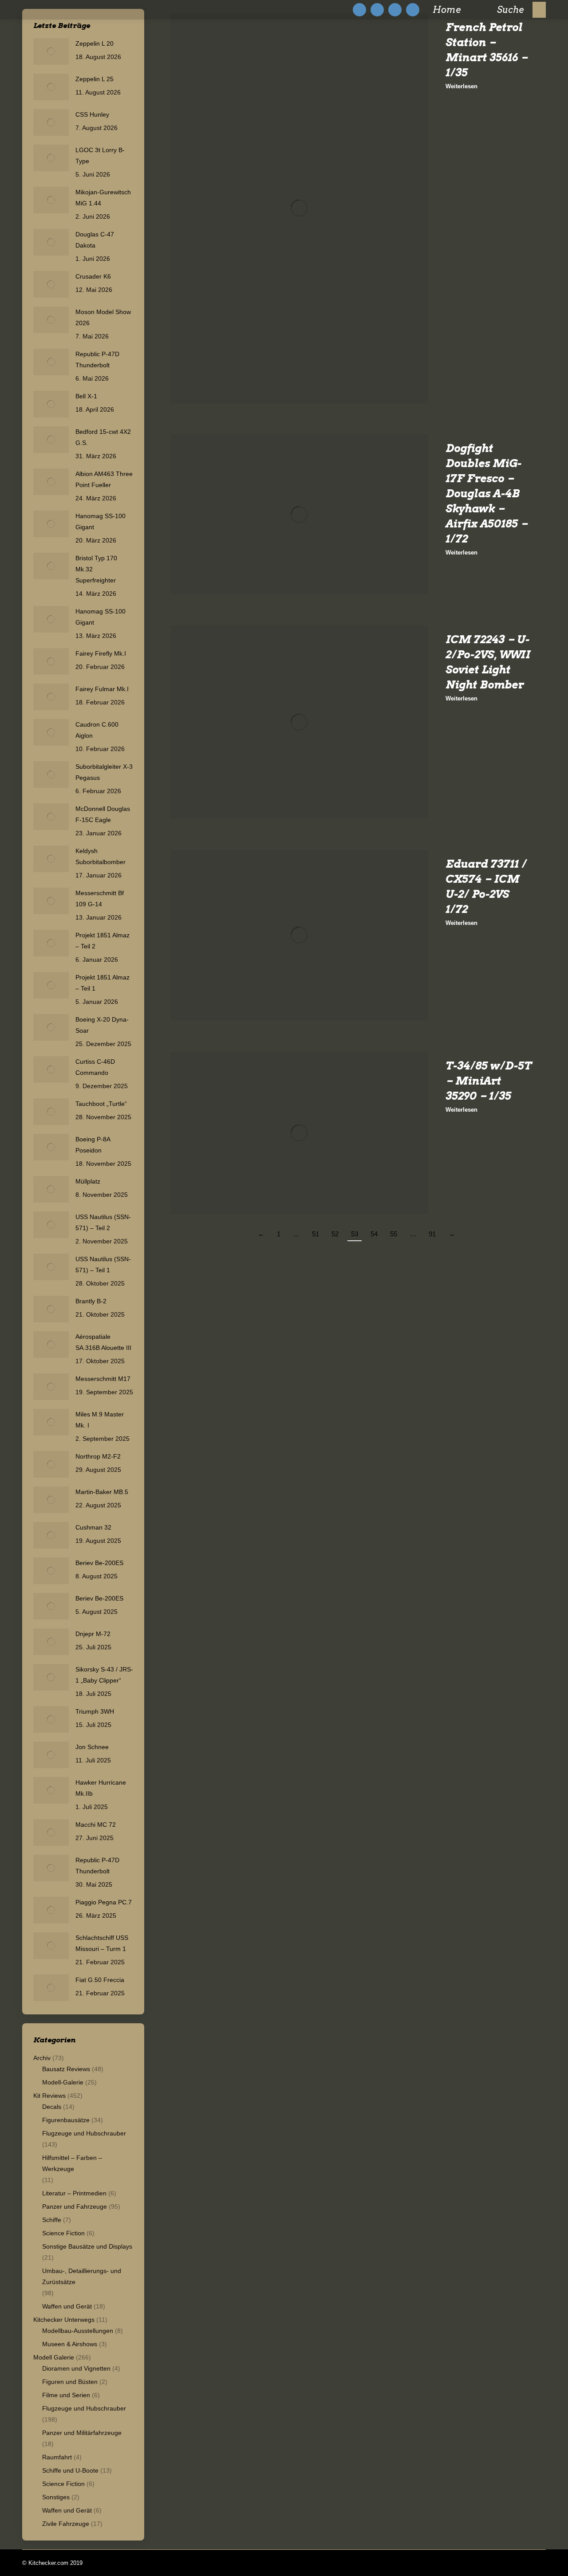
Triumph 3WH (95, 1711)
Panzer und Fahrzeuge (75, 2206)
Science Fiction (63, 2233)
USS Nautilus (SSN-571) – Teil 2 (103, 1222)
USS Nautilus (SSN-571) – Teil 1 (103, 1264)
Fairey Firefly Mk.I (101, 653)
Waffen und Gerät (67, 2306)
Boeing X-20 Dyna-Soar (102, 1025)
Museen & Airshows (70, 2344)
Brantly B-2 (91, 1301)
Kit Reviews (49, 2096)
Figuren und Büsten (70, 2382)
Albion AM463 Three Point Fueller (104, 479)
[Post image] (51, 51)
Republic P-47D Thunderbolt (97, 360)
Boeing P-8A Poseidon (93, 1145)
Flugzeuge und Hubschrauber (84, 2133)
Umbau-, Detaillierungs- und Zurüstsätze (82, 2276)
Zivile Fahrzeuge (66, 2524)
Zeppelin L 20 (95, 43)
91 (432, 1234)
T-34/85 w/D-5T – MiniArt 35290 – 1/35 (488, 1081)
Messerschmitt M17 (103, 1379)
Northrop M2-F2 (98, 1456)
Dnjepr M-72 (93, 1634)
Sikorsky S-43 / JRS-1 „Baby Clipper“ (104, 1675)
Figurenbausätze (66, 2120)
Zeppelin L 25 (95, 79)
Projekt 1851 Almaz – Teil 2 (103, 941)
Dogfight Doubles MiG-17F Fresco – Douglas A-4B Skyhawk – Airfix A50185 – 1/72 (487, 494)
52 (335, 1234)
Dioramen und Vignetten (76, 2368)
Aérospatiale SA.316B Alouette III (103, 1342)
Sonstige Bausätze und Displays (87, 2246)
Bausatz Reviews (66, 2069)
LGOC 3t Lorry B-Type (100, 155)
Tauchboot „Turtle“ (101, 1104)
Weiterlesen (461, 86)
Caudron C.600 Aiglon (97, 730)
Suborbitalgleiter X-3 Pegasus (104, 772)
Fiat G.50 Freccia (100, 1980)
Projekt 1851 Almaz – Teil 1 (103, 983)
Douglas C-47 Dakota (95, 240)
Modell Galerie (54, 2357)
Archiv (42, 2058)
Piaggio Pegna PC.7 (104, 1902)
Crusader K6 (93, 276)
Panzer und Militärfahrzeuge (82, 2433)
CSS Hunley (92, 114)
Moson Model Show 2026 (103, 317)
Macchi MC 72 (96, 1825)
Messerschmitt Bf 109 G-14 (100, 899)
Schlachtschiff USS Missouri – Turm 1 (102, 1943)
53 (355, 1234)
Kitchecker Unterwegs (64, 2320)
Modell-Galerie (63, 2082)
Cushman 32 (93, 1527)
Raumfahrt (57, 2457)
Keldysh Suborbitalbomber (101, 856)
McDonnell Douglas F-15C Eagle (103, 814)
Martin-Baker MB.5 (102, 1492)
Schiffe (52, 2220)
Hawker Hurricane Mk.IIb (101, 1788)
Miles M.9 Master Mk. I (100, 1420)
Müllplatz (88, 1181)
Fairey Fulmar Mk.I (102, 689)
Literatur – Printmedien (74, 2193)
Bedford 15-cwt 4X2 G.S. (103, 437)
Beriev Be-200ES (99, 1563)
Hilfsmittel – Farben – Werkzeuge (72, 2163)
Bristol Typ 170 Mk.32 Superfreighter (96, 569)
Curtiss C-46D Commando (95, 1067)
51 (316, 1234)
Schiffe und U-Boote (70, 2470)
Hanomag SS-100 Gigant (101, 521)
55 (394, 1234)
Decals (52, 2107)
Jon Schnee (92, 1747)
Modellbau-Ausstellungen (78, 2331)
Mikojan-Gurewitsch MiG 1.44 (103, 198)
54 (374, 1234)
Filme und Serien (66, 2395)
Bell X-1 (86, 396)
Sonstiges (56, 2497)
